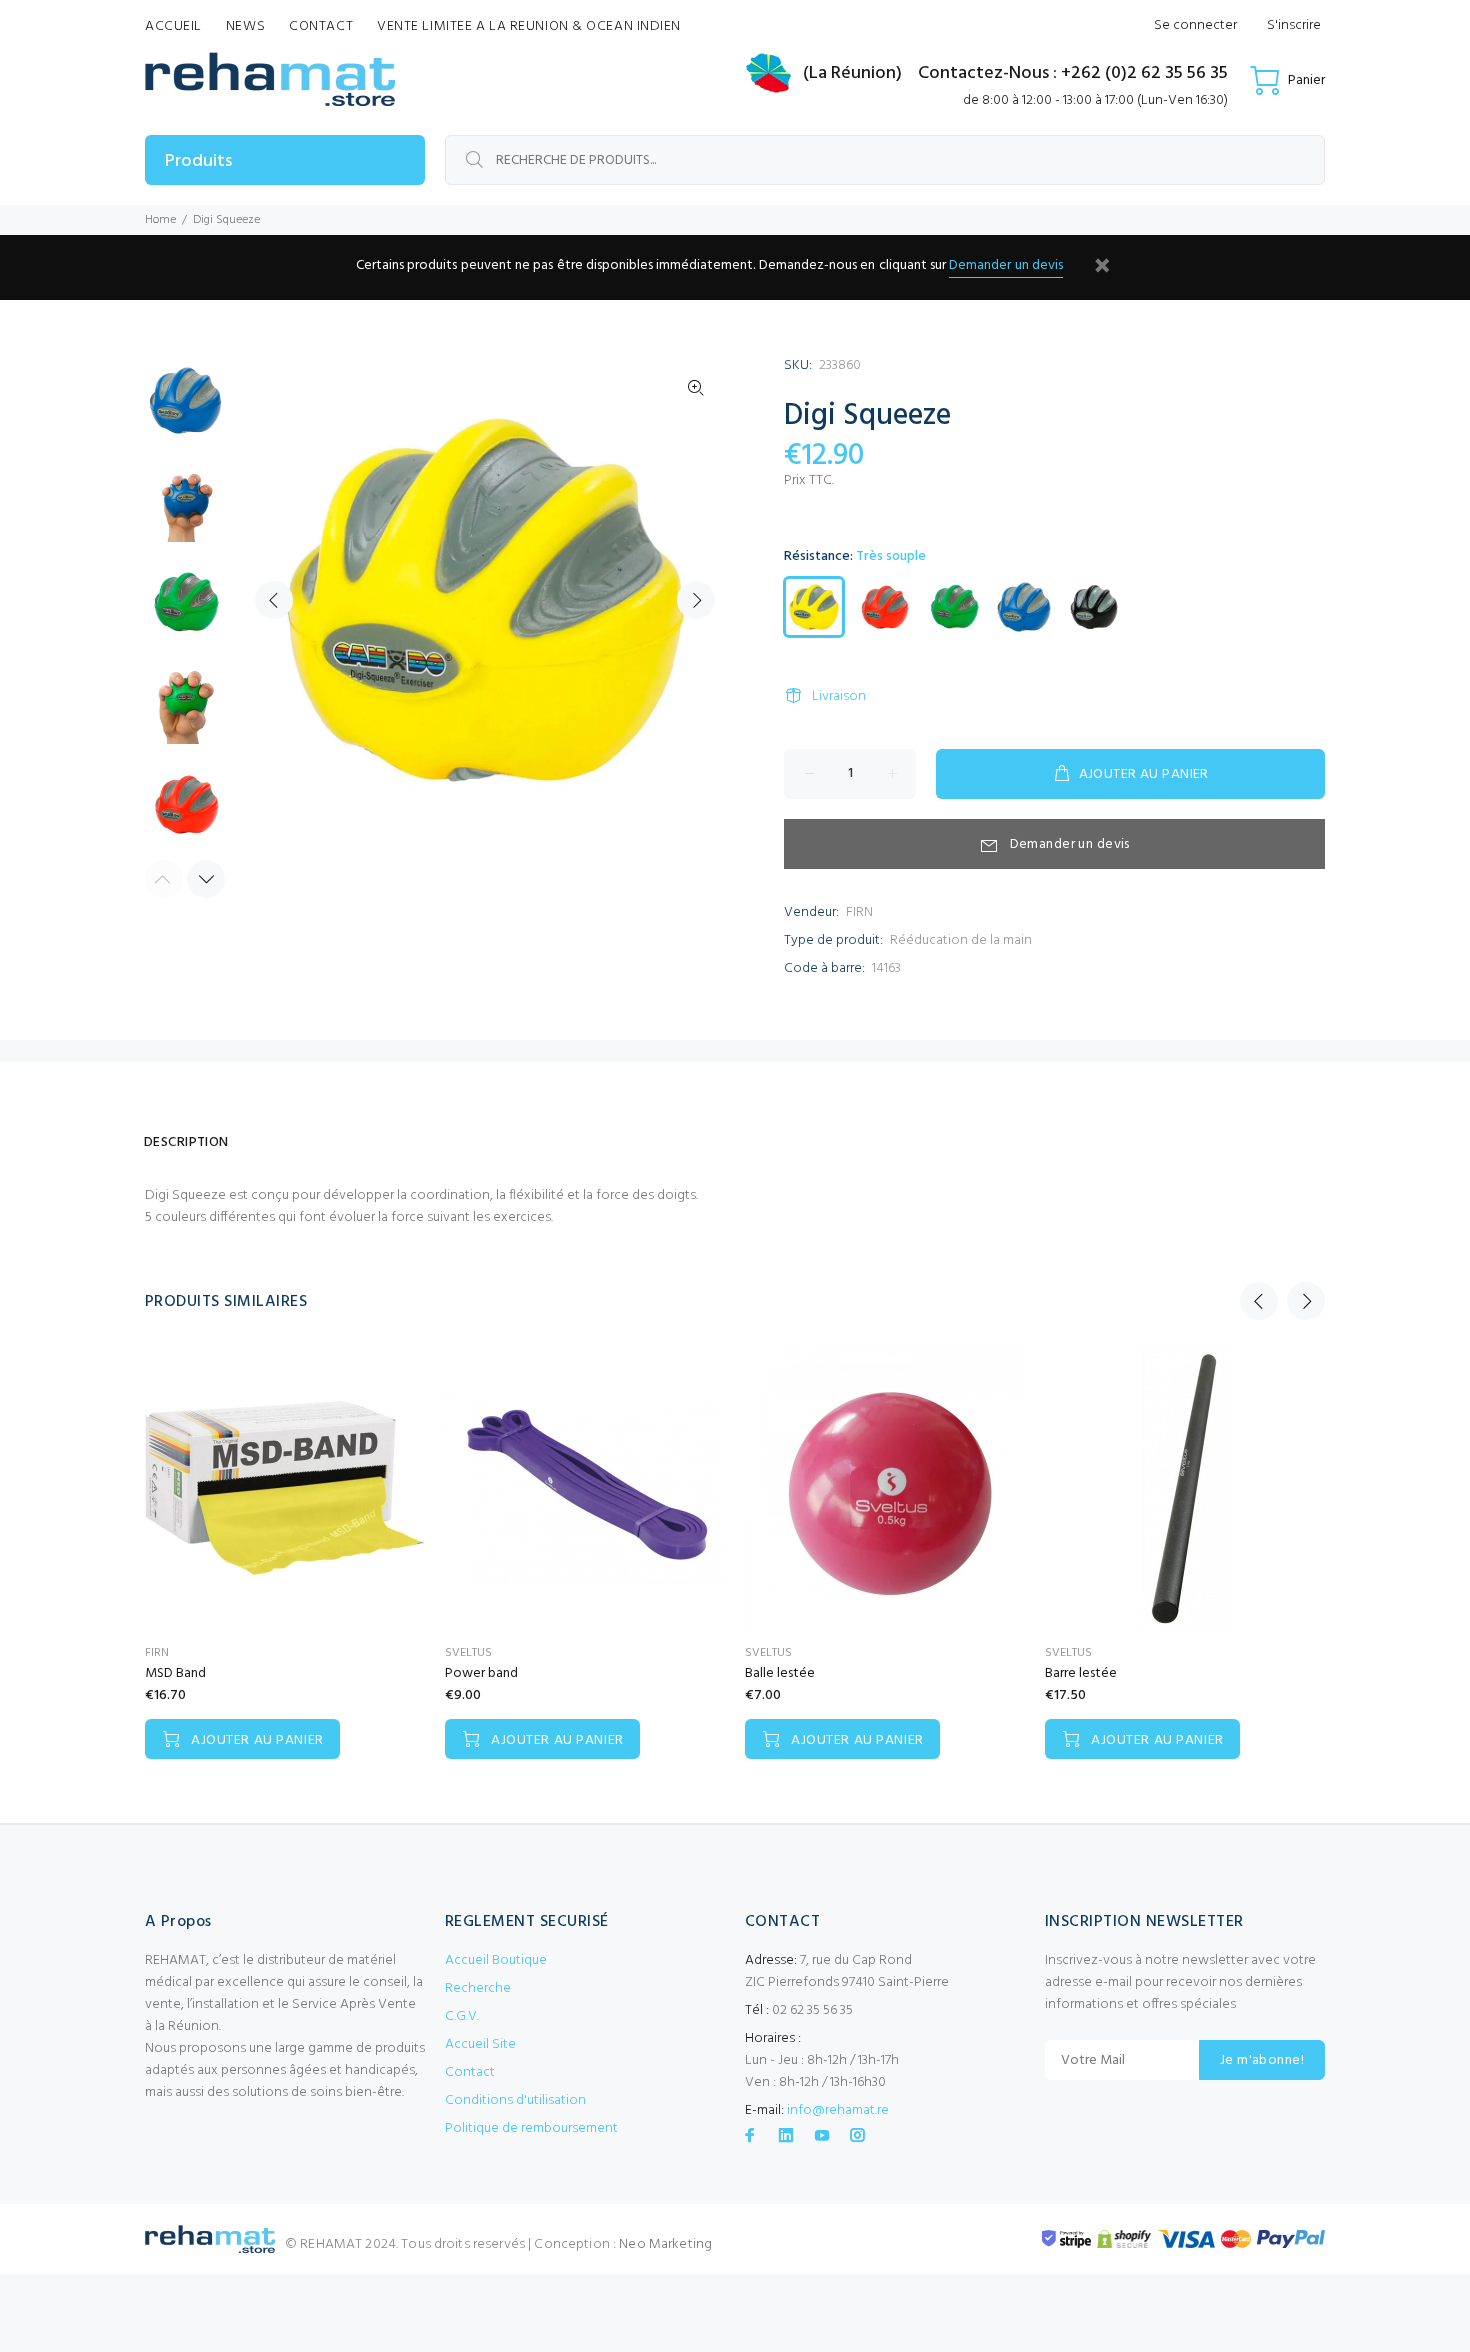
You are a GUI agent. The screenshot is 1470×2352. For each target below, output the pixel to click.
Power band (481, 1673)
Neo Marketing (665, 2244)
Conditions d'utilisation (515, 2100)
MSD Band (175, 1673)
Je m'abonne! (1262, 2060)
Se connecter (1195, 25)
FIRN (859, 912)
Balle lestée (780, 1673)
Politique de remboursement (531, 2128)
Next (696, 600)
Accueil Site (480, 2044)
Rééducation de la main (961, 940)
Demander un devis (1006, 265)
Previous (274, 600)
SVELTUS (468, 1653)
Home (160, 220)
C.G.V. (462, 2016)
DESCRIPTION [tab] (186, 1142)
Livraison (839, 696)
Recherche (478, 1988)
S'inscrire (1294, 25)
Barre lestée (1081, 1673)
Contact (470, 2072)
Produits (198, 161)
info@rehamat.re (838, 2110)
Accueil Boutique (496, 1960)
